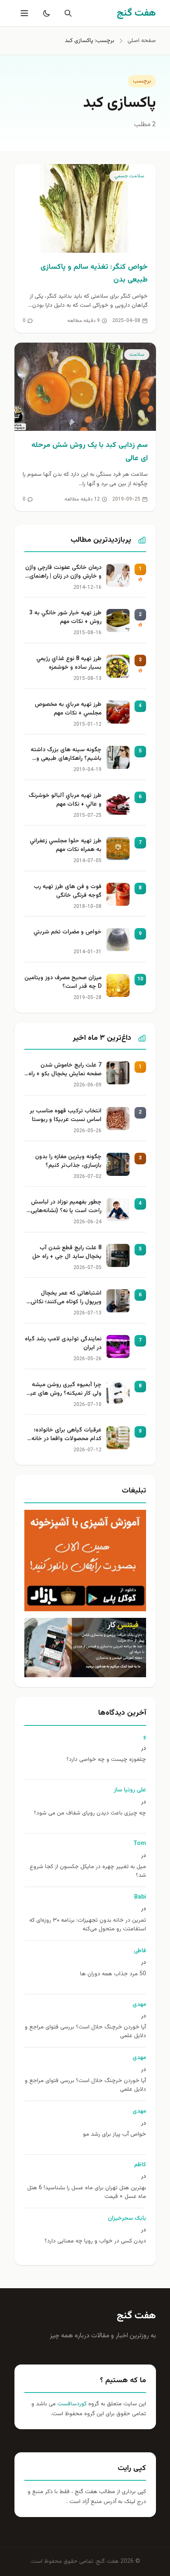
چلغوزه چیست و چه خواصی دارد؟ (106, 1760)
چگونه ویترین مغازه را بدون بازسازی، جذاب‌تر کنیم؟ (68, 1161)
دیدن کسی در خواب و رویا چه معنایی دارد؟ (95, 2241)
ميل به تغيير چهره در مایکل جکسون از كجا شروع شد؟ (88, 1871)
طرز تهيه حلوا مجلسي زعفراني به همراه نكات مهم (66, 846)
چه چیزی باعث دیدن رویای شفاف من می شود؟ (90, 1813)
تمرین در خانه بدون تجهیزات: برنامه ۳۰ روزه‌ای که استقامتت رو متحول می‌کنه (88, 1925)
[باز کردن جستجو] (66, 13)
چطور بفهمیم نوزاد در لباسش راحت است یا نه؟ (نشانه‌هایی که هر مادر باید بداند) (66, 1207)
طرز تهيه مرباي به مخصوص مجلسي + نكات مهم (68, 709)
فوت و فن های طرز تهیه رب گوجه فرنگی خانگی (68, 891)
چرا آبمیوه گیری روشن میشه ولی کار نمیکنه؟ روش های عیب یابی (63, 1390)
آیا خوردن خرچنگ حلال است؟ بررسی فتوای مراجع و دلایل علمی (85, 2032)
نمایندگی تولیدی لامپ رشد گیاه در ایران (63, 1344)
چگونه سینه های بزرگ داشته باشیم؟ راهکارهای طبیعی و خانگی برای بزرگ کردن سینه (66, 755)
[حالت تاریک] (45, 13)
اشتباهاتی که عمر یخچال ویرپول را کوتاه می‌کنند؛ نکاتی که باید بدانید (66, 1298)
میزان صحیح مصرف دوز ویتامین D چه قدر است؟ (63, 982)
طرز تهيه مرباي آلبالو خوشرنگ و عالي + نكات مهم (65, 800)
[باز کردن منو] (24, 13)
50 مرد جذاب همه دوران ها (113, 1974)
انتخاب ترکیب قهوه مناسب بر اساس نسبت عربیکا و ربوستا (66, 1116)
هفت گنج (136, 2316)
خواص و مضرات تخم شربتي (67, 932)
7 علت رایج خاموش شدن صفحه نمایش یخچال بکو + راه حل (65, 1070)
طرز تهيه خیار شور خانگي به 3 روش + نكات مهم (65, 618)
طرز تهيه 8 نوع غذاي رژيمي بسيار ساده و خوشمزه (69, 663)
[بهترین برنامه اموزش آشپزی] (85, 1561)
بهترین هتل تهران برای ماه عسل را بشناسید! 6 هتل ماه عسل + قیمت (87, 2193)
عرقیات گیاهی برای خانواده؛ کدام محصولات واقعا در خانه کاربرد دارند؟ (66, 1435)
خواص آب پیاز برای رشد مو (115, 2135)
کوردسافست (71, 2404)
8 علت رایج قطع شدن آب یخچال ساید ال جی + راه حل (67, 1253)
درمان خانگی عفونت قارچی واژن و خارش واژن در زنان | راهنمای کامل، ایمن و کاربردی (63, 573)
